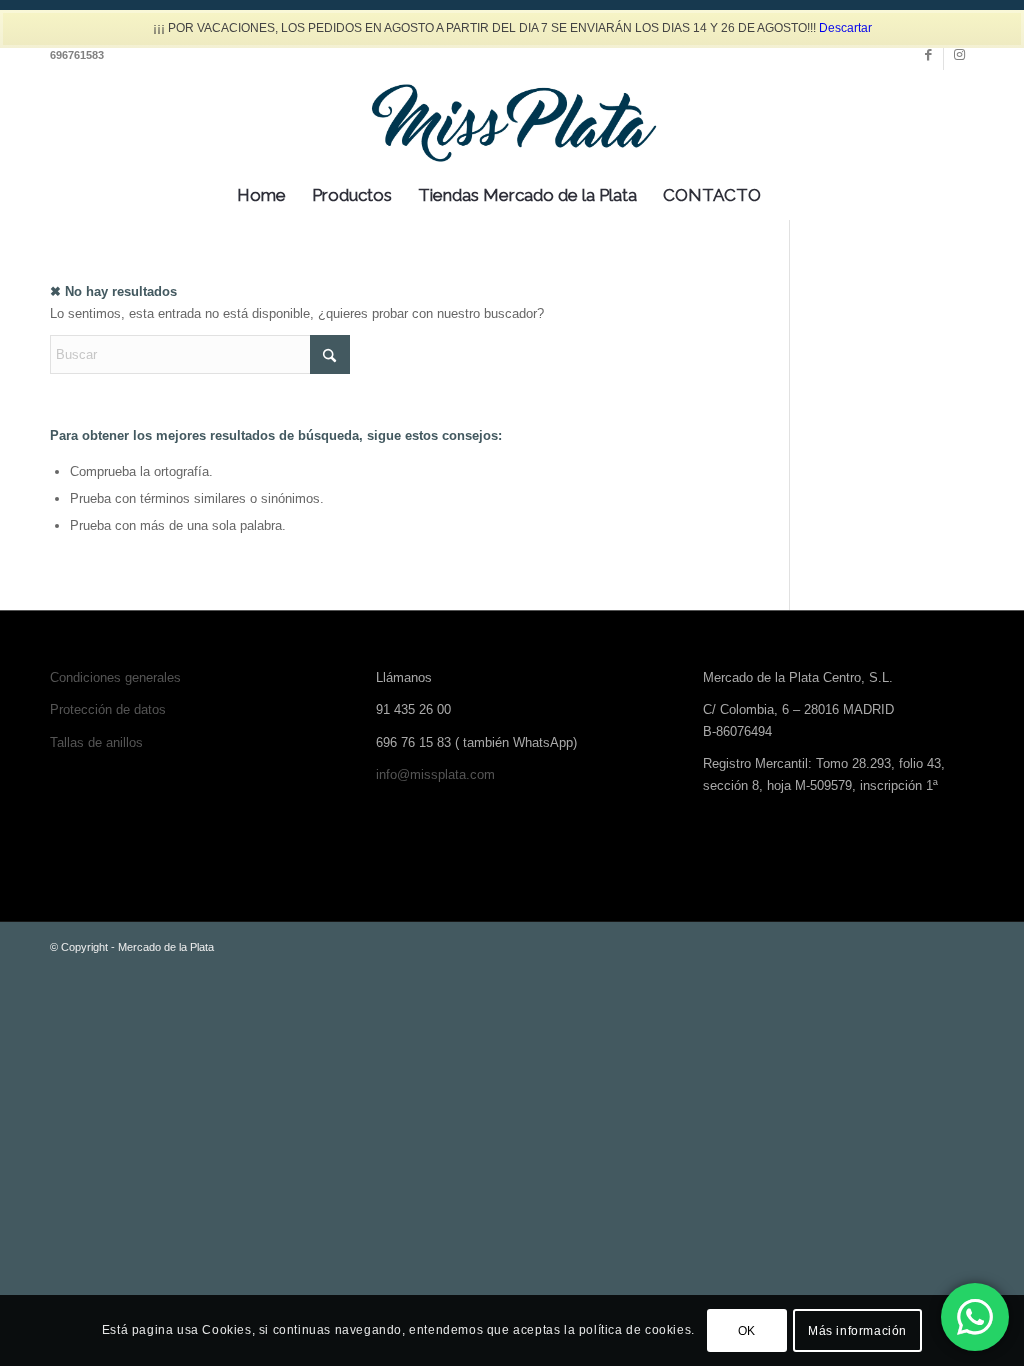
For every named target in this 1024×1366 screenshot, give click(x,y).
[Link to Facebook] (928, 55)
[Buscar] (787, 195)
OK (747, 1331)
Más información (857, 1331)
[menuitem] (261, 195)
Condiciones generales (115, 677)
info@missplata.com (435, 774)
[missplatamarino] (512, 120)
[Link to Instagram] (959, 55)
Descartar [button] (845, 28)
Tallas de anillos (96, 742)
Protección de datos (108, 709)
